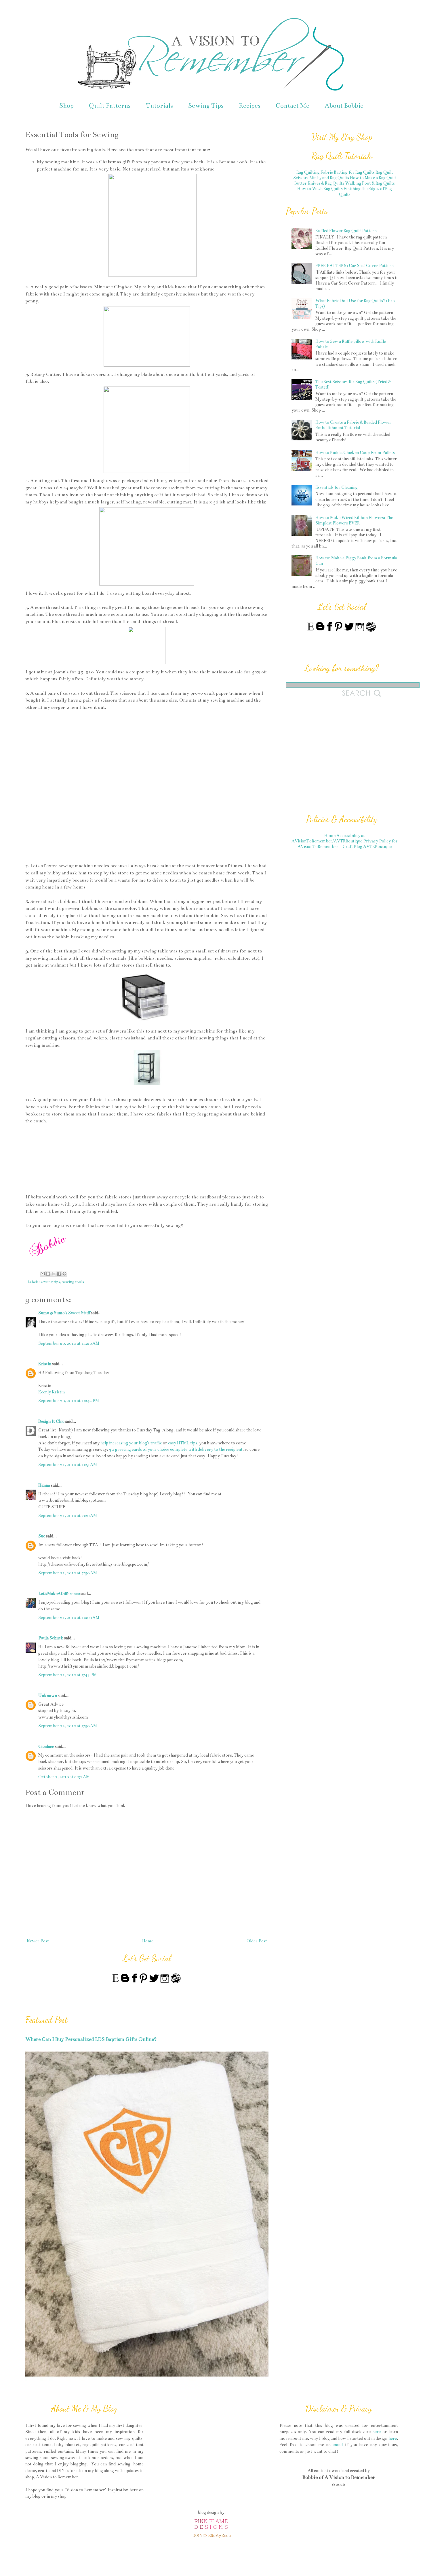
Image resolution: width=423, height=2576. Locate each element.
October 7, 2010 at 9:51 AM (64, 1777)
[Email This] (43, 1274)
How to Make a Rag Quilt (373, 178)
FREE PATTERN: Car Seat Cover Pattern (355, 266)
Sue (42, 1536)
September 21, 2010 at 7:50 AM (68, 1573)
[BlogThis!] (48, 1274)
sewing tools (73, 1282)
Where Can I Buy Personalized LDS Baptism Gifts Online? (91, 2039)
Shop (66, 106)
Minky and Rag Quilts (329, 178)
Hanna (44, 1485)
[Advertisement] (329, 759)
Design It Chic (51, 1421)
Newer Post (38, 1941)
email (338, 2445)
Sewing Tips (206, 106)
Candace (46, 1747)
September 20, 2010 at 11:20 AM (69, 1343)
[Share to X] (54, 1274)
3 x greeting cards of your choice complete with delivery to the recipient (176, 1449)
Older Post (257, 1941)
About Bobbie (344, 106)
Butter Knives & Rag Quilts (319, 183)
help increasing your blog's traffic (131, 1443)
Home (148, 1941)
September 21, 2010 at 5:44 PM (67, 1675)
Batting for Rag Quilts (354, 172)
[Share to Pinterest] (64, 1274)
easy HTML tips (183, 1443)
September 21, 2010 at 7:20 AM (68, 1516)
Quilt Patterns (110, 106)
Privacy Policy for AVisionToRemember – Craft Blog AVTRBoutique (348, 844)
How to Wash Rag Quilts (320, 189)
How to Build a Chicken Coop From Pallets (355, 452)
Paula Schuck (51, 1638)
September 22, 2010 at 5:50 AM (68, 1726)
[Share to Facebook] (59, 1274)
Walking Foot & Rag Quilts (370, 183)
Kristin (45, 1364)
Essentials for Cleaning (337, 487)
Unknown (48, 1696)
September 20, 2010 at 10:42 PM (69, 1401)
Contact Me (293, 106)
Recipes (250, 106)
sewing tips (50, 1282)
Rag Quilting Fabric (315, 172)
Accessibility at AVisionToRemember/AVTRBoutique (328, 838)
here (377, 2432)
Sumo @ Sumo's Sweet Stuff (64, 1313)
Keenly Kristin (52, 1392)
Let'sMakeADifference (59, 1594)
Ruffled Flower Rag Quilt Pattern (346, 231)
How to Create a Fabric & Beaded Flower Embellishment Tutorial (353, 425)
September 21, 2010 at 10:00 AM (69, 1617)
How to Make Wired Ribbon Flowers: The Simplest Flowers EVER (354, 520)
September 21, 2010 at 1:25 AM (68, 1465)
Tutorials (159, 106)
